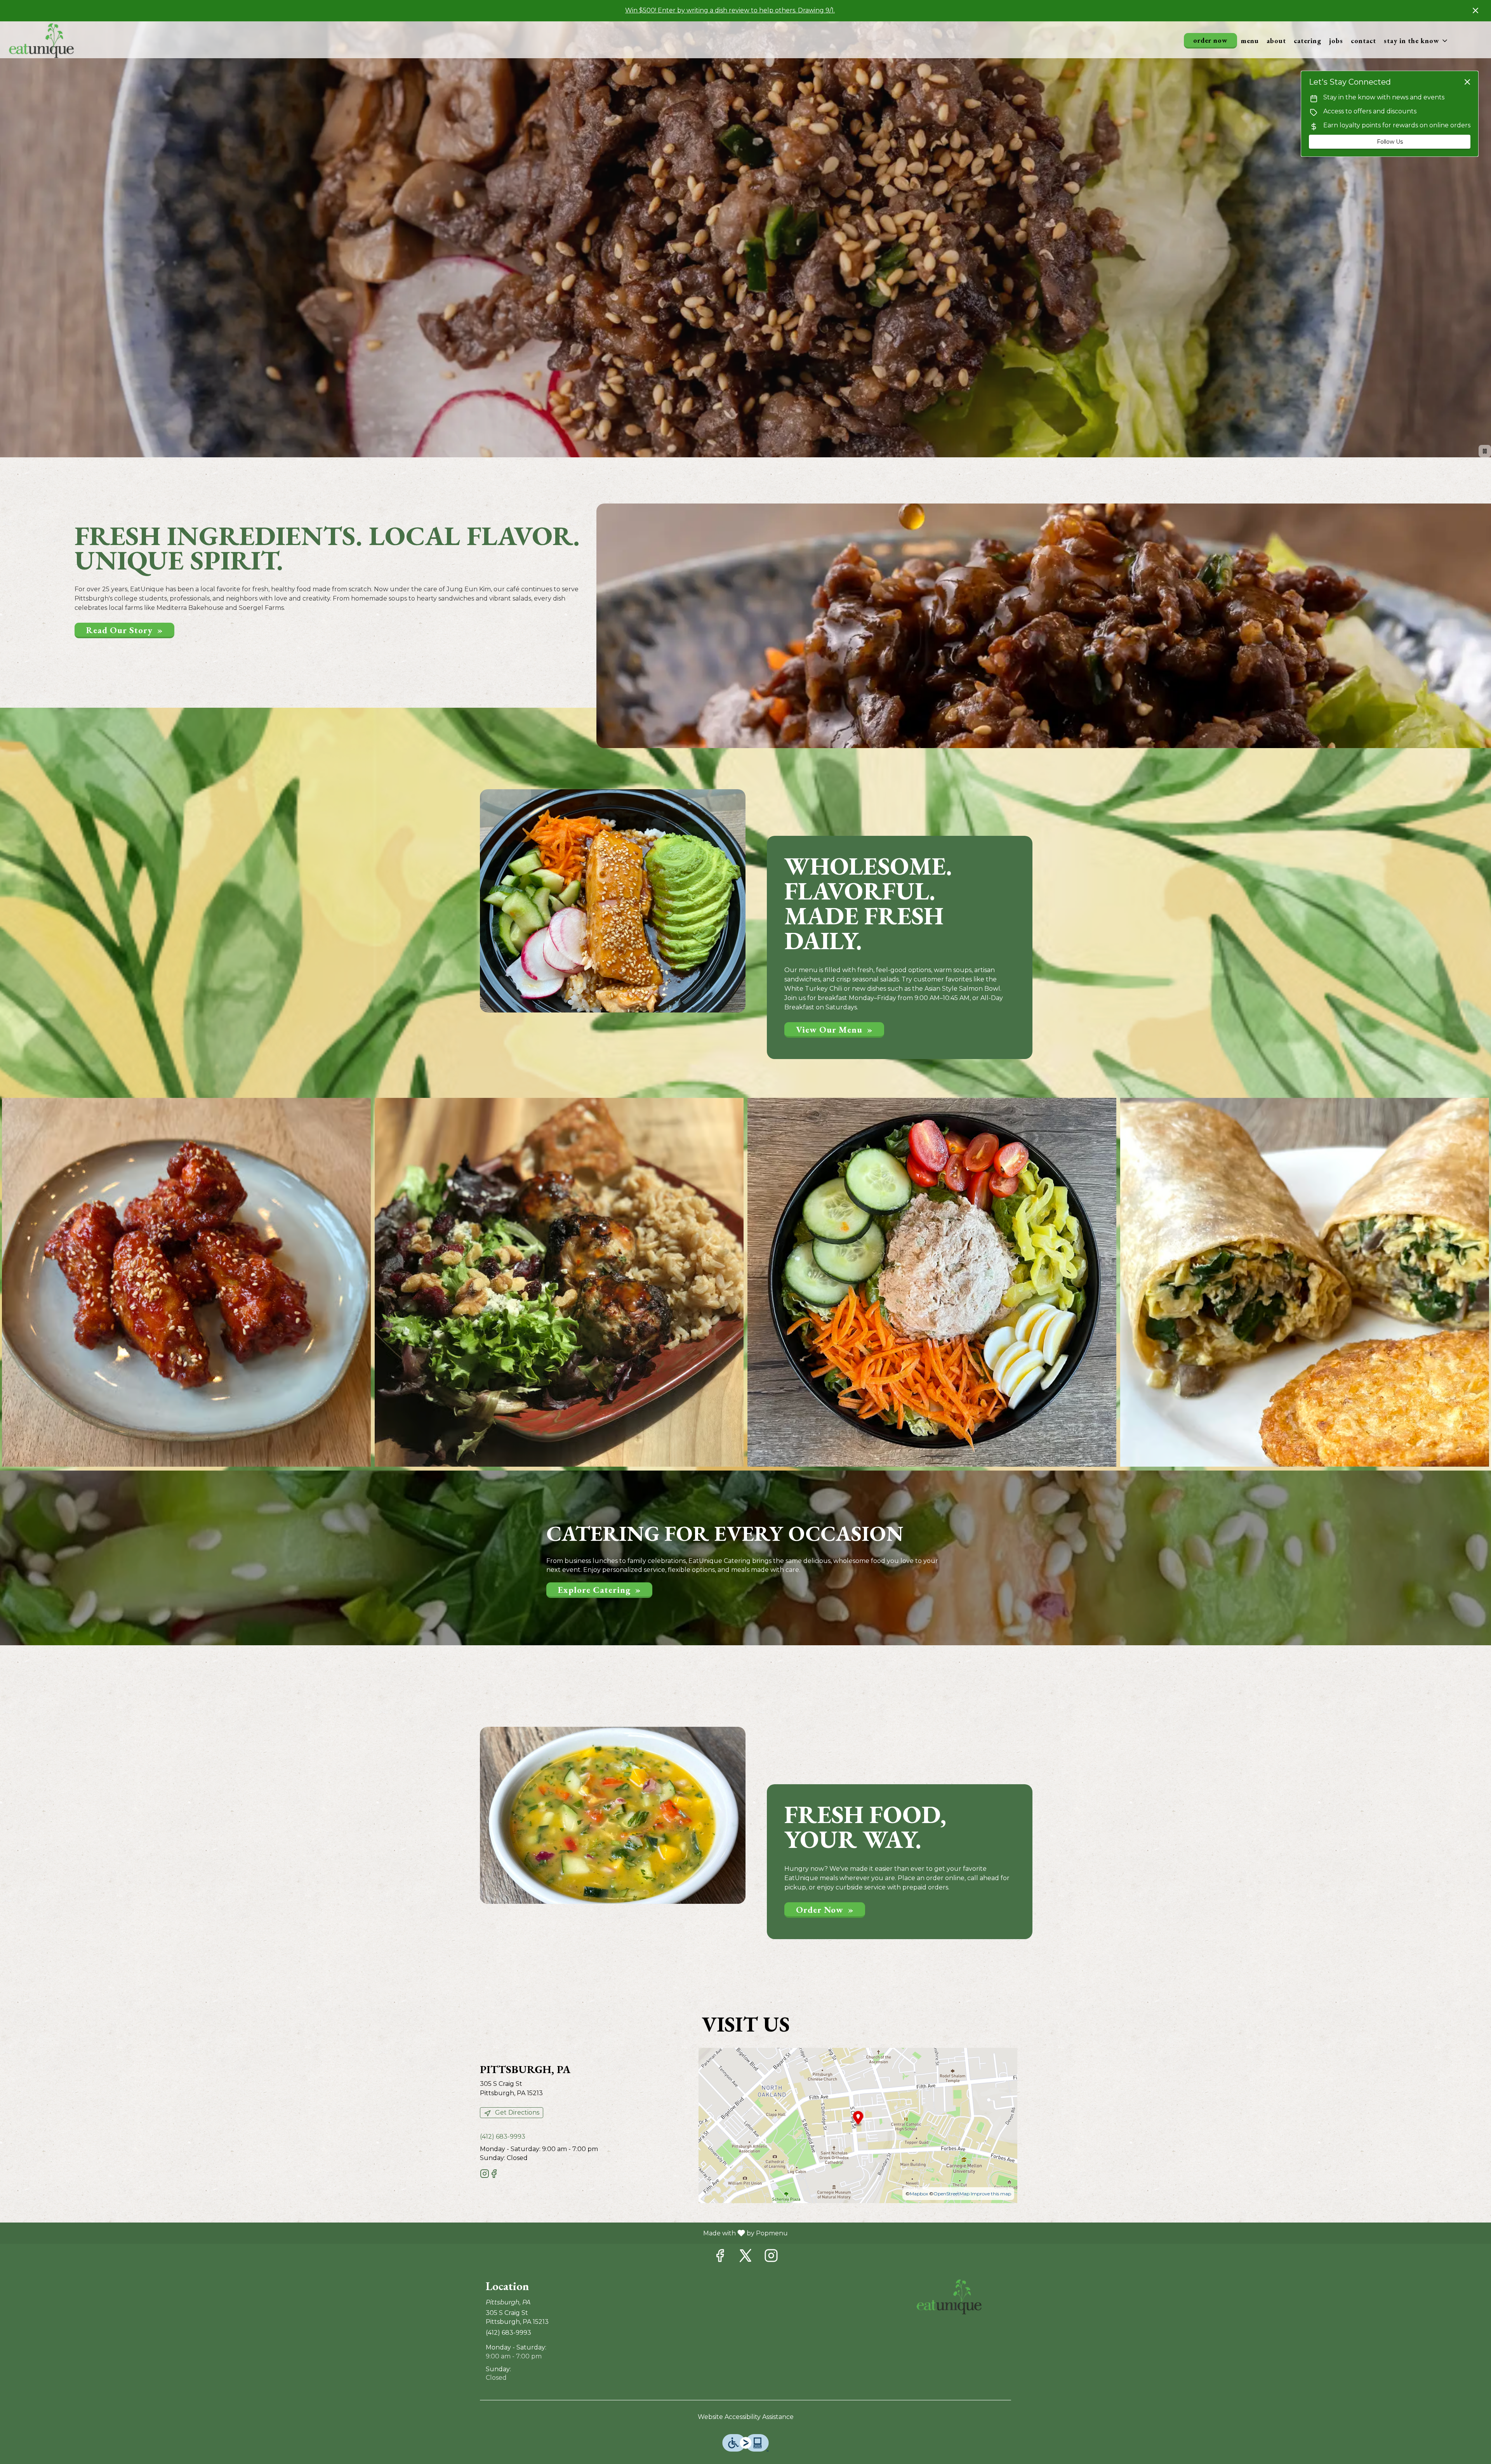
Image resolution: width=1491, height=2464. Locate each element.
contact (1363, 41)
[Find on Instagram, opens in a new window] (485, 2175)
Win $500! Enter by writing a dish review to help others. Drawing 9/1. (730, 10)
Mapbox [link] (919, 2194)
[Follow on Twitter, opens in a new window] (745, 2258)
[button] (1416, 41)
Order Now (1210, 40)
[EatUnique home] (41, 41)
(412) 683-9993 (508, 2333)
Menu (1250, 41)
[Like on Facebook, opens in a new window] (494, 2175)
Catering (1308, 41)
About (1276, 41)
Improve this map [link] (991, 2194)
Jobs (1336, 41)
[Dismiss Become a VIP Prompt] (1467, 82)
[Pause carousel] (1485, 451)
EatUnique (949, 2297)
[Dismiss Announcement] (1475, 10)
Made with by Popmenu (397, 2233)
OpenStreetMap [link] (951, 2194)
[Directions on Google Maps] (858, 2125)
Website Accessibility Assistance (746, 2417)
